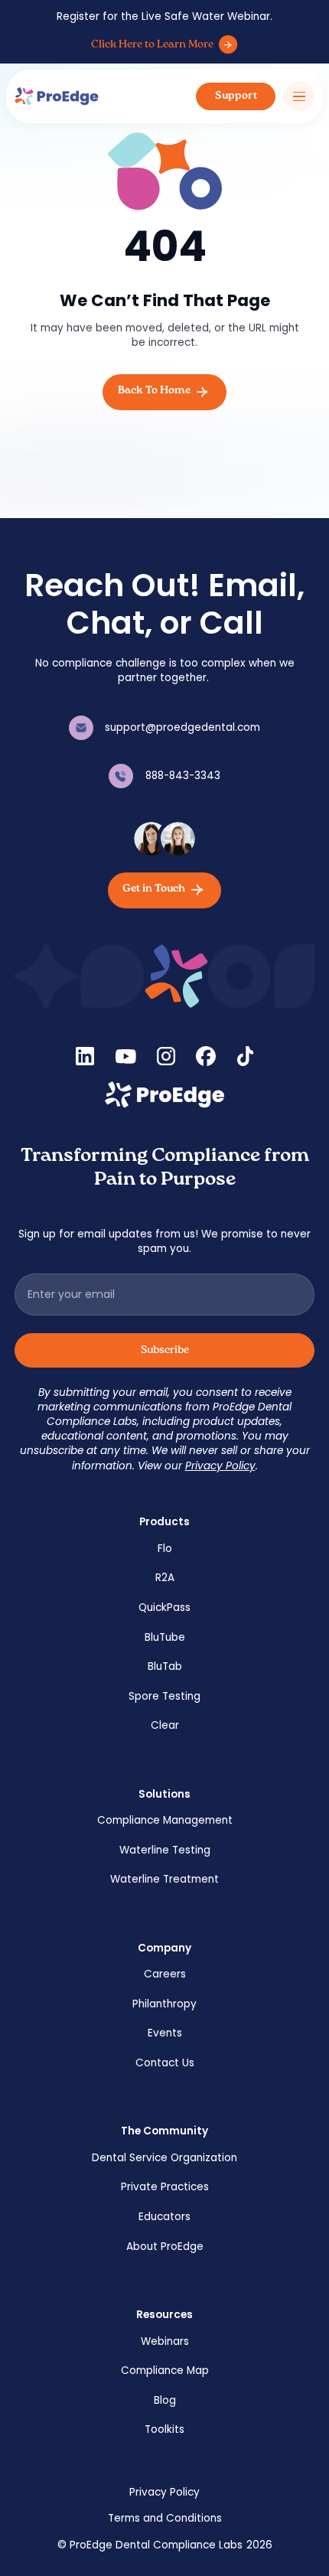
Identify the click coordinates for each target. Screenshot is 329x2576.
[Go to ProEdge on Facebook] (206, 1056)
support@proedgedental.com (182, 727)
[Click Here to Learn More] (165, 45)
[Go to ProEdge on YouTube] (126, 1056)
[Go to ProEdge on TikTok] (245, 1056)
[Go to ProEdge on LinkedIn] (86, 1056)
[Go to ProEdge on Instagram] (166, 1056)
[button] (300, 96)
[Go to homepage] (164, 1095)
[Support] (236, 97)
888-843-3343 (183, 776)
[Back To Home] (164, 392)
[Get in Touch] (164, 890)
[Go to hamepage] (56, 97)
